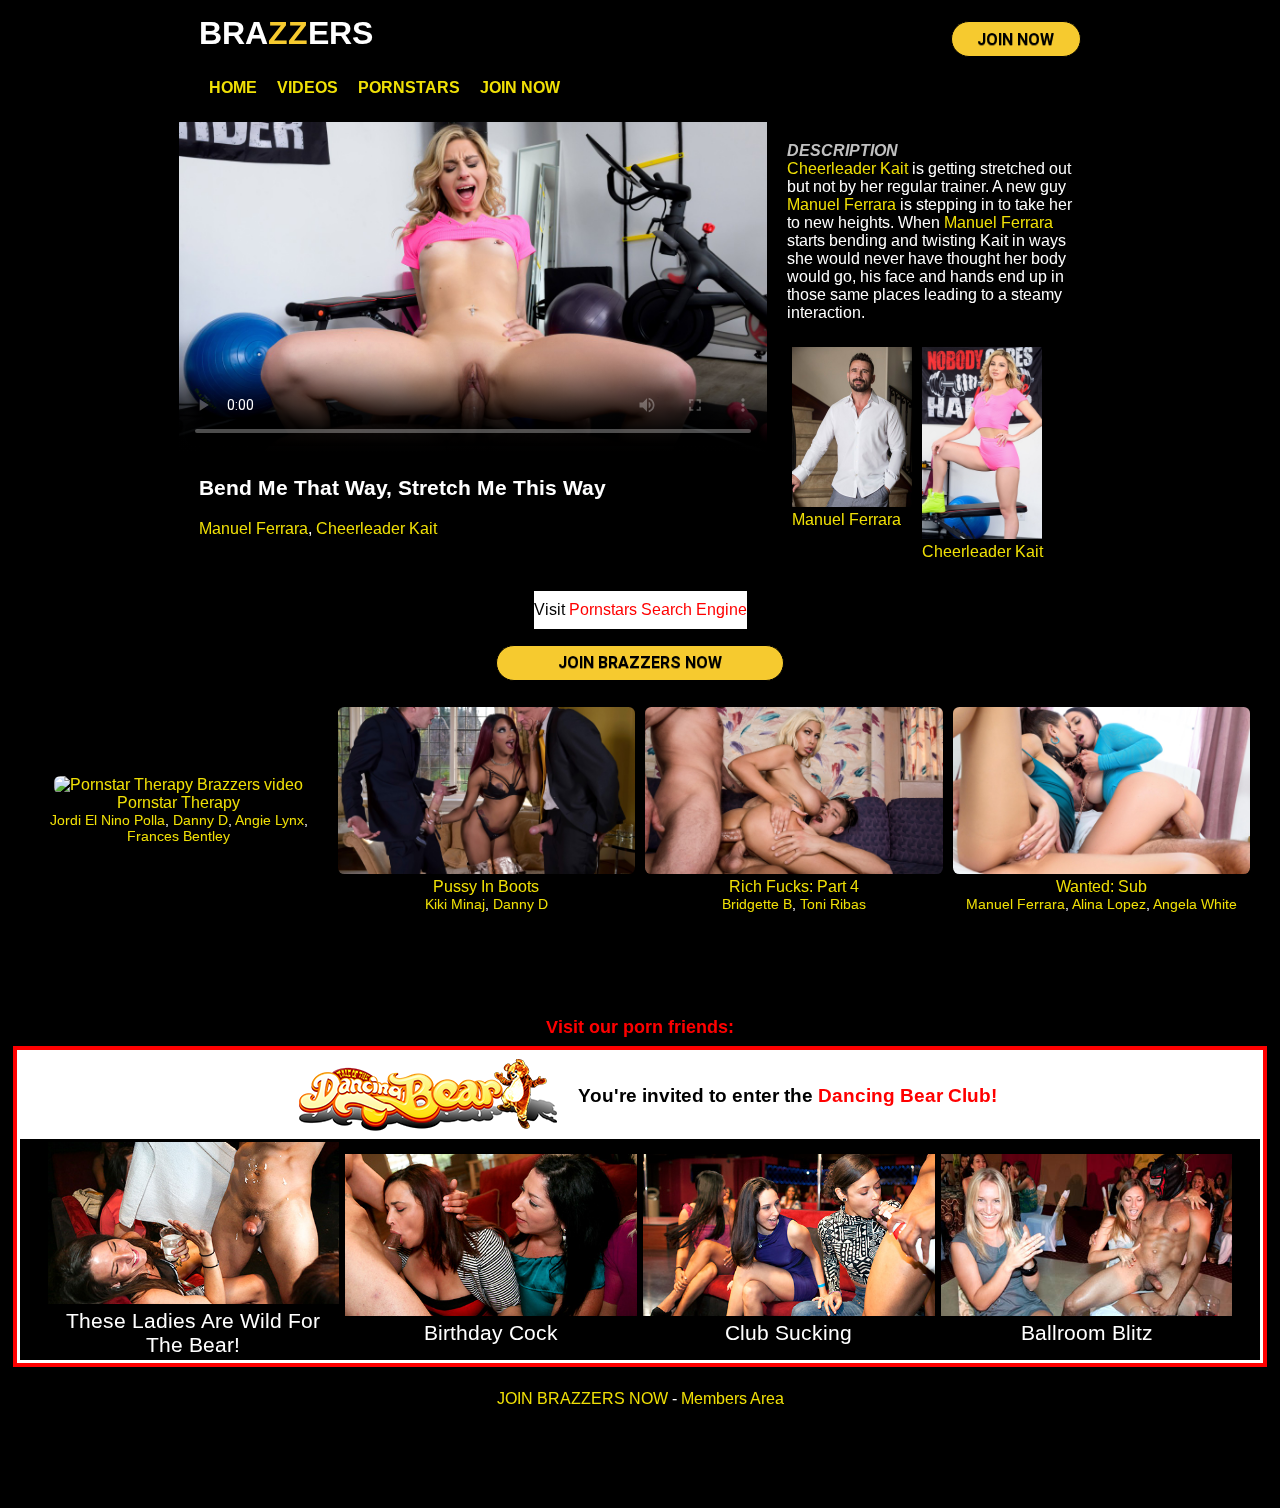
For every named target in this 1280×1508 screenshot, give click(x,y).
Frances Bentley (178, 836)
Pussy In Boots (486, 886)
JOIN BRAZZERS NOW (640, 662)
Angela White (1195, 904)
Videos (307, 87)
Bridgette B (757, 904)
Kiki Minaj (455, 904)
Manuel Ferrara (253, 528)
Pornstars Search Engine (658, 609)
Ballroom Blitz (1087, 1332)
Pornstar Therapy (178, 802)
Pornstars (409, 87)
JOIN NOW (1015, 39)
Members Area (732, 1398)
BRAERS (286, 33)
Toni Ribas (833, 904)
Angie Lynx (269, 820)
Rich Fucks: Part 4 (794, 886)
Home (233, 87)
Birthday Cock (491, 1332)
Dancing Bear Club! (907, 1095)
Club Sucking (788, 1332)
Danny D (200, 820)
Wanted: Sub (1101, 886)
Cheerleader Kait (376, 528)
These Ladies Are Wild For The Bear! (193, 1332)
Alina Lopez (1109, 904)
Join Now (520, 87)
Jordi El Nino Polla (107, 820)
